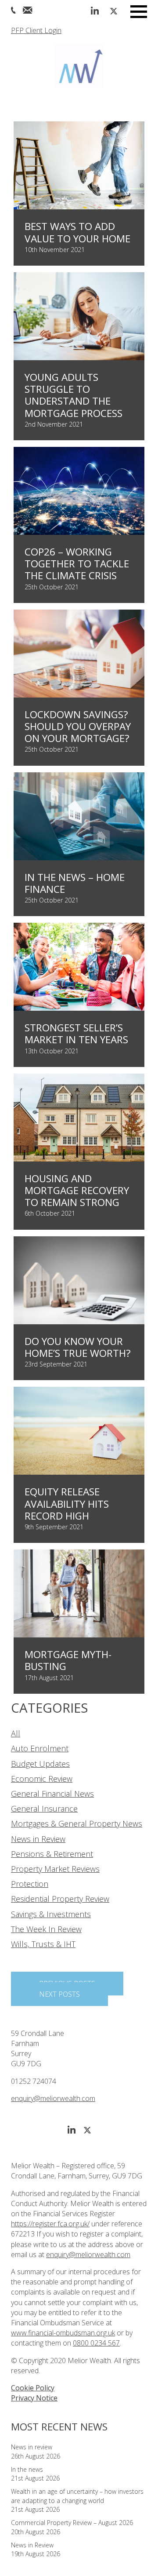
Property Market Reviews (55, 1869)
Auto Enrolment (40, 1748)
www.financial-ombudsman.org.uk (63, 2333)
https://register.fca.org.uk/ (50, 2224)
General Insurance (44, 1809)
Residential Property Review (60, 1899)
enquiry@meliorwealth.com (53, 2098)
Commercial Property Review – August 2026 (72, 2523)
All (16, 1733)
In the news (27, 2469)
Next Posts (59, 1994)
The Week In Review (46, 1929)
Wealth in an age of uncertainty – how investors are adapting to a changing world (77, 2496)
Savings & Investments (51, 1914)
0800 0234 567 (96, 2343)
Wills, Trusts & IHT (43, 1944)
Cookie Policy (33, 2388)
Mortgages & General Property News (77, 1823)
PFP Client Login (36, 30)
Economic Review (42, 1779)
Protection (30, 1884)
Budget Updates (40, 1764)
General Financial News (52, 1794)
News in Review (38, 1839)
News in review (32, 2447)
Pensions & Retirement (52, 1854)
